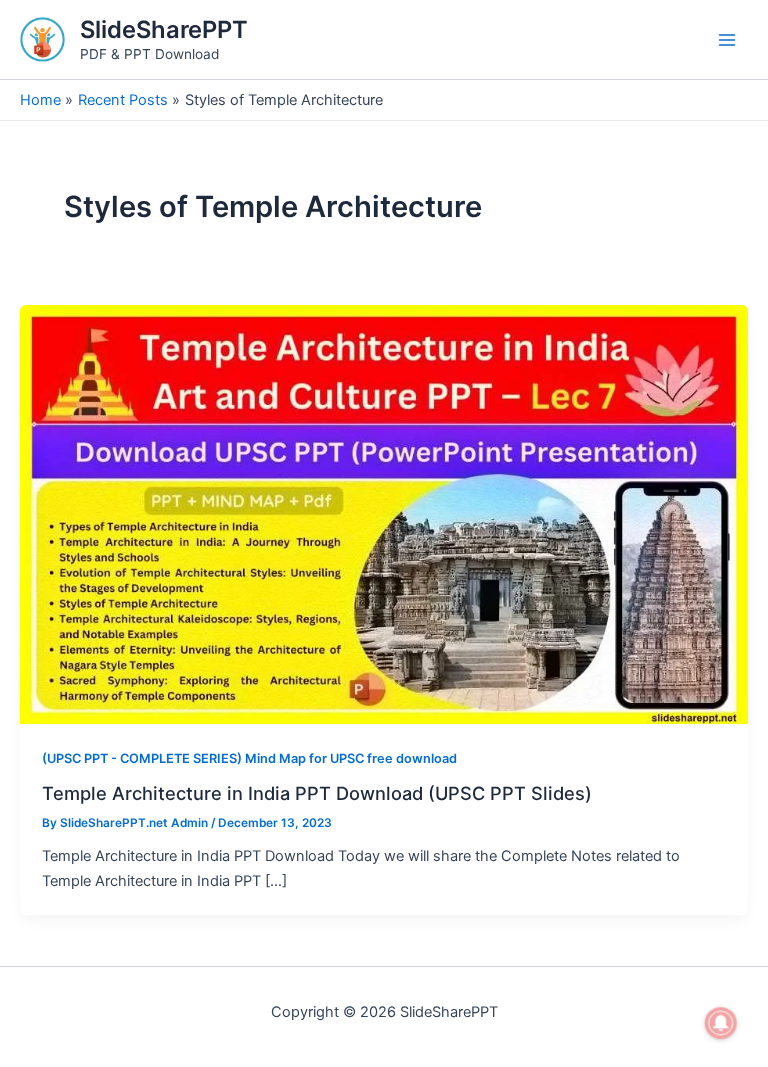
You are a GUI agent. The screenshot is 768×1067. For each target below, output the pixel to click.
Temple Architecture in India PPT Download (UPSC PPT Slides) (317, 793)
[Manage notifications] (721, 1023)
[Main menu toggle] (727, 40)
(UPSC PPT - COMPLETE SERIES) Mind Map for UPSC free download (249, 758)
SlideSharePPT (164, 29)
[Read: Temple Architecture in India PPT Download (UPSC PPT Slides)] (384, 514)
